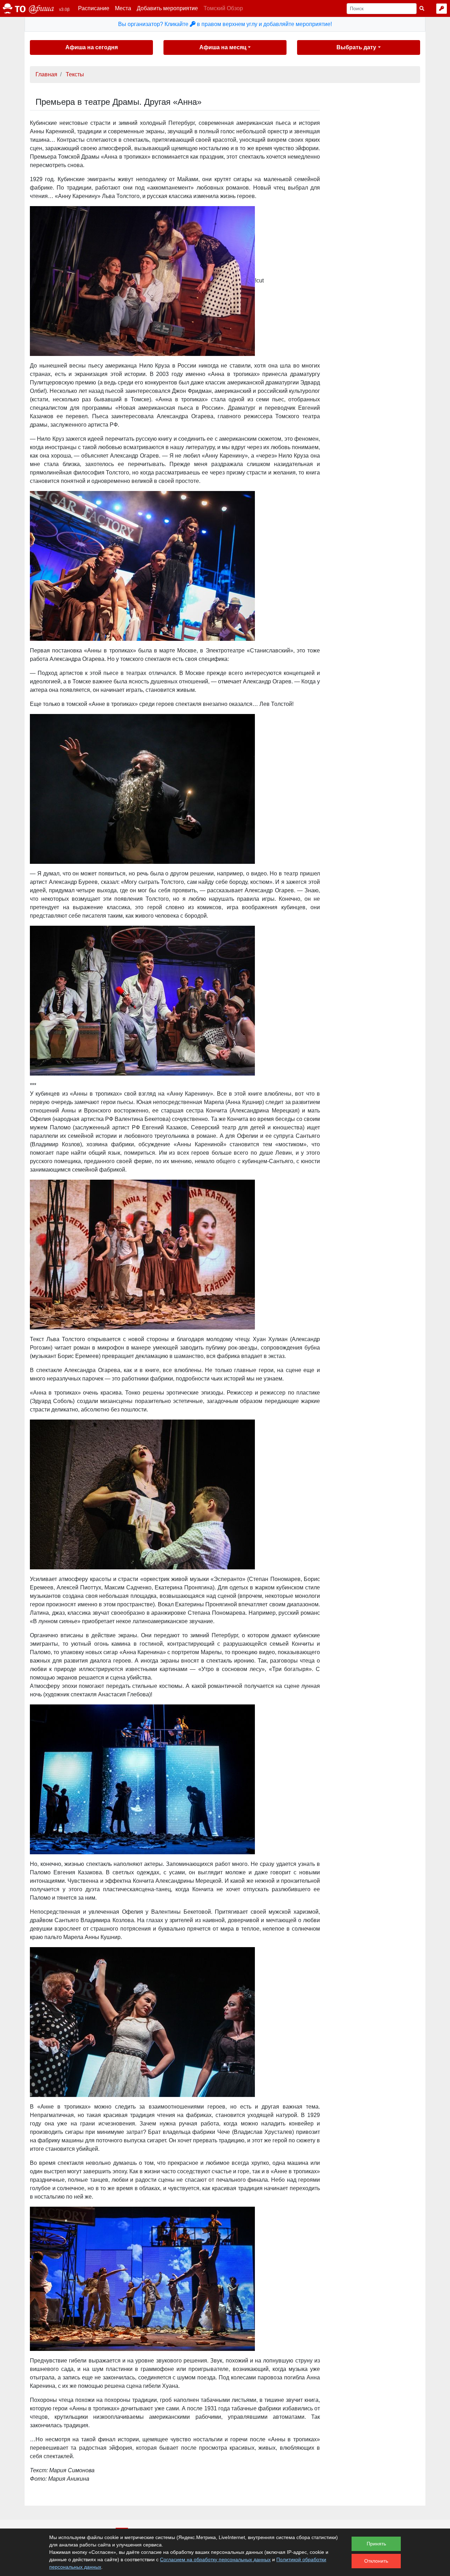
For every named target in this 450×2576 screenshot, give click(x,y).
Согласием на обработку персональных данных (215, 2559)
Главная (46, 74)
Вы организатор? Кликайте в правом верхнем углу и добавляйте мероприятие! (225, 24)
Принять (376, 2544)
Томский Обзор (223, 8)
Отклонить (376, 2561)
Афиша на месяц (223, 47)
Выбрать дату (356, 47)
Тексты (75, 74)
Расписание (94, 8)
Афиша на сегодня (92, 47)
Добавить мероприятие (167, 8)
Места (123, 8)
